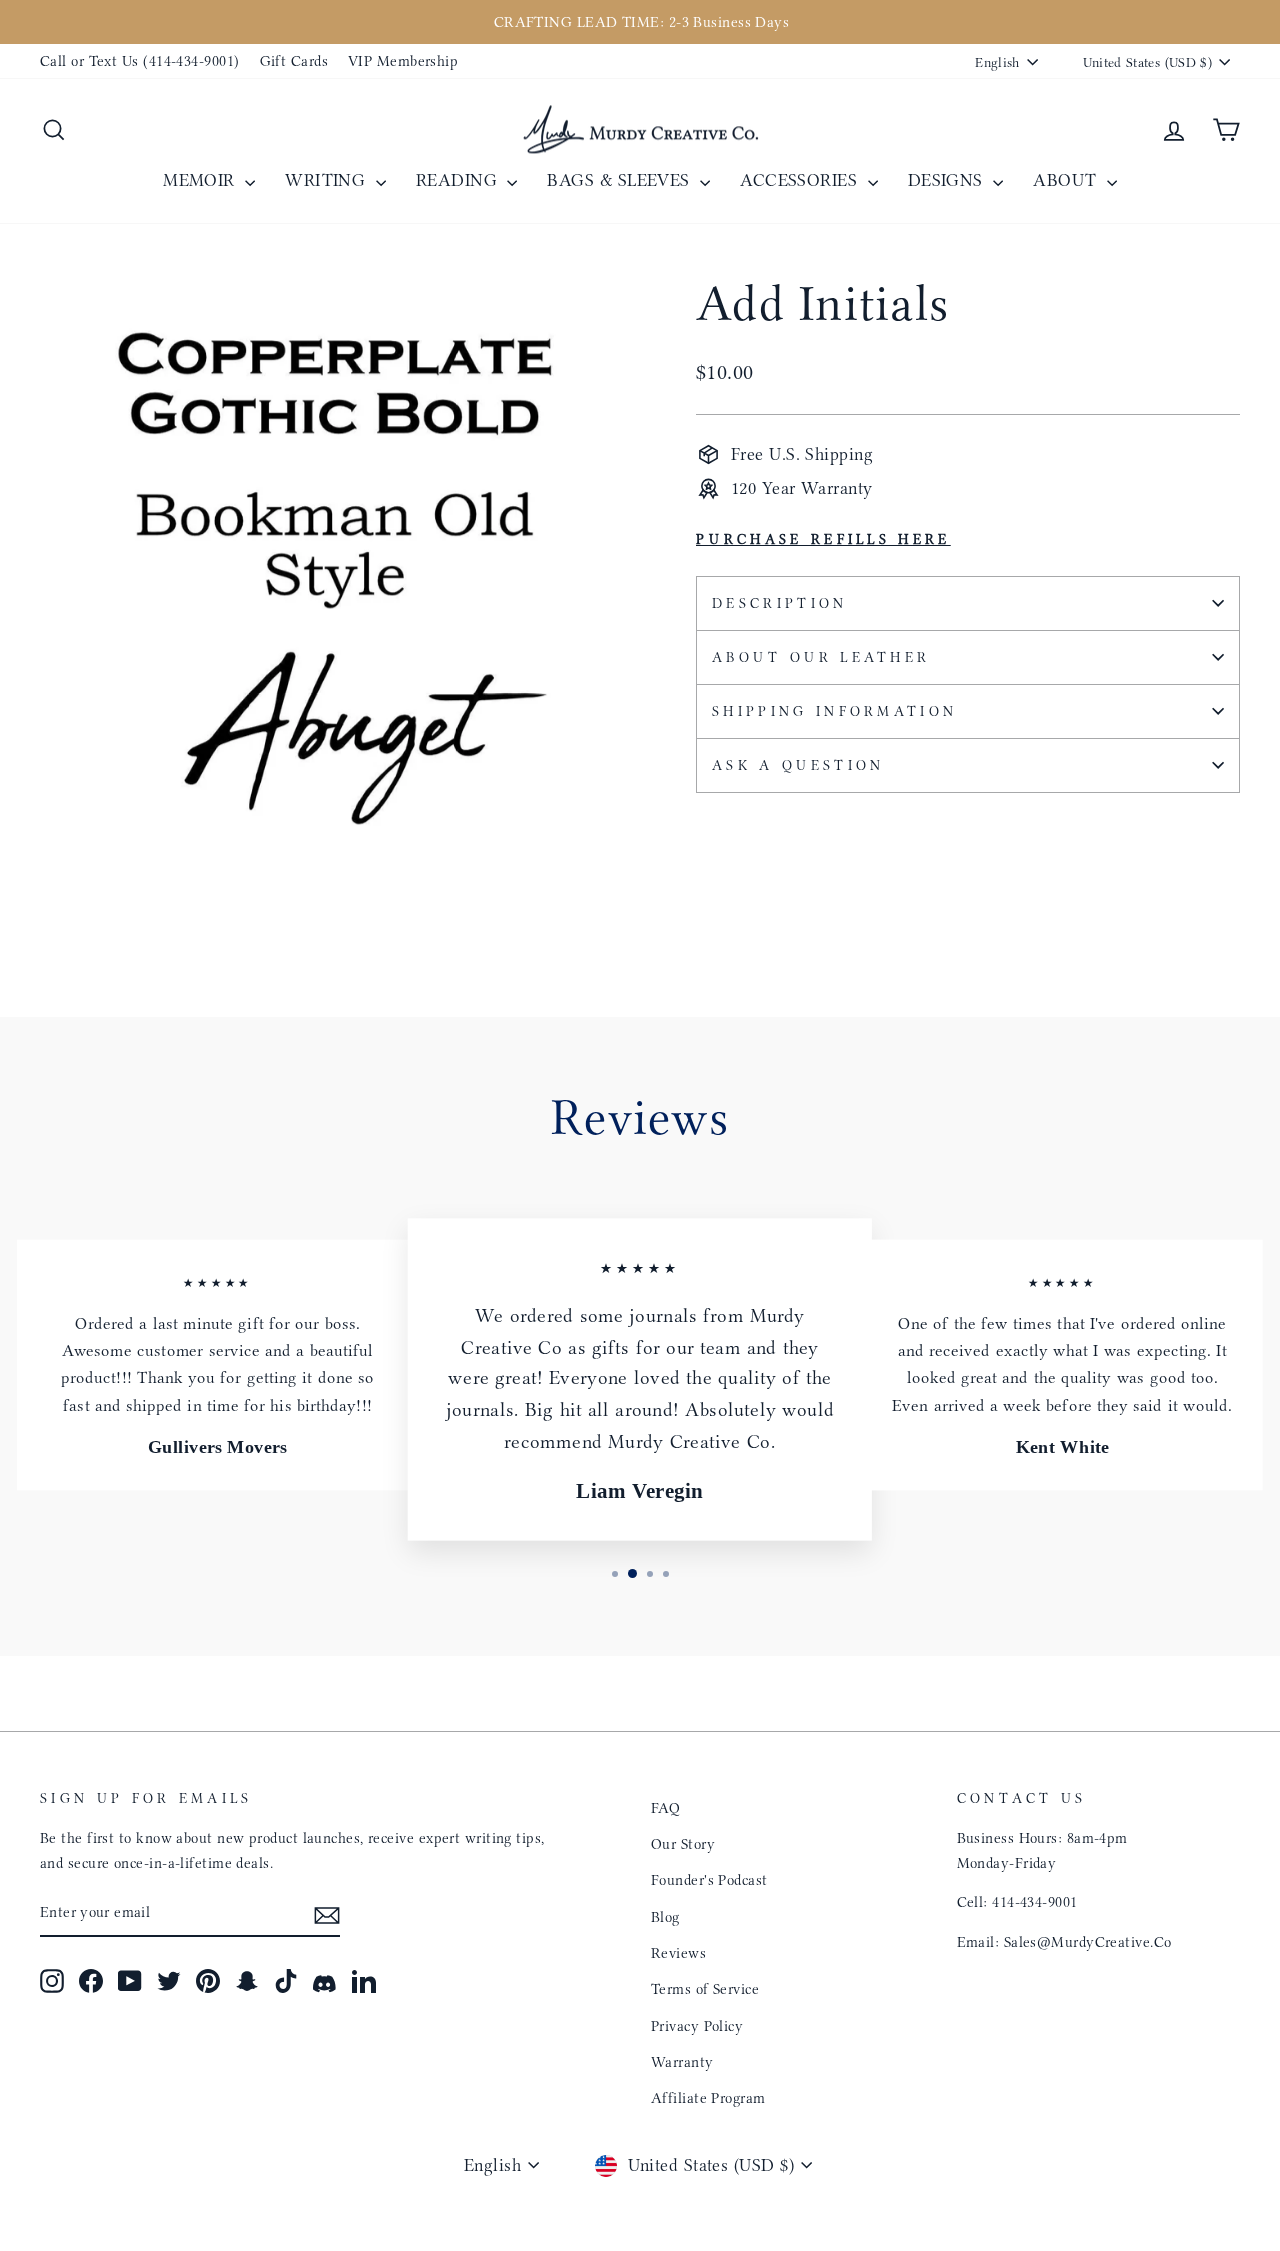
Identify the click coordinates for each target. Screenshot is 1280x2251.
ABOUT (1067, 180)
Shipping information (834, 711)
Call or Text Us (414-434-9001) (140, 61)
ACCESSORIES (801, 180)
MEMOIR (201, 180)
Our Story (683, 1844)
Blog (665, 1917)
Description (780, 603)
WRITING (328, 180)
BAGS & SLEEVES (621, 180)
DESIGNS (948, 180)
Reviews (678, 1953)
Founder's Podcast (709, 1880)
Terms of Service (705, 1989)
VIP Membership (403, 61)
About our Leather (821, 657)
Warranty (682, 2062)
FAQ (665, 1808)
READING (459, 180)
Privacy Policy (697, 2026)
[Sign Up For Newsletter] (327, 1913)
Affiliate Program (708, 2098)
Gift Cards (294, 61)
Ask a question (798, 765)
